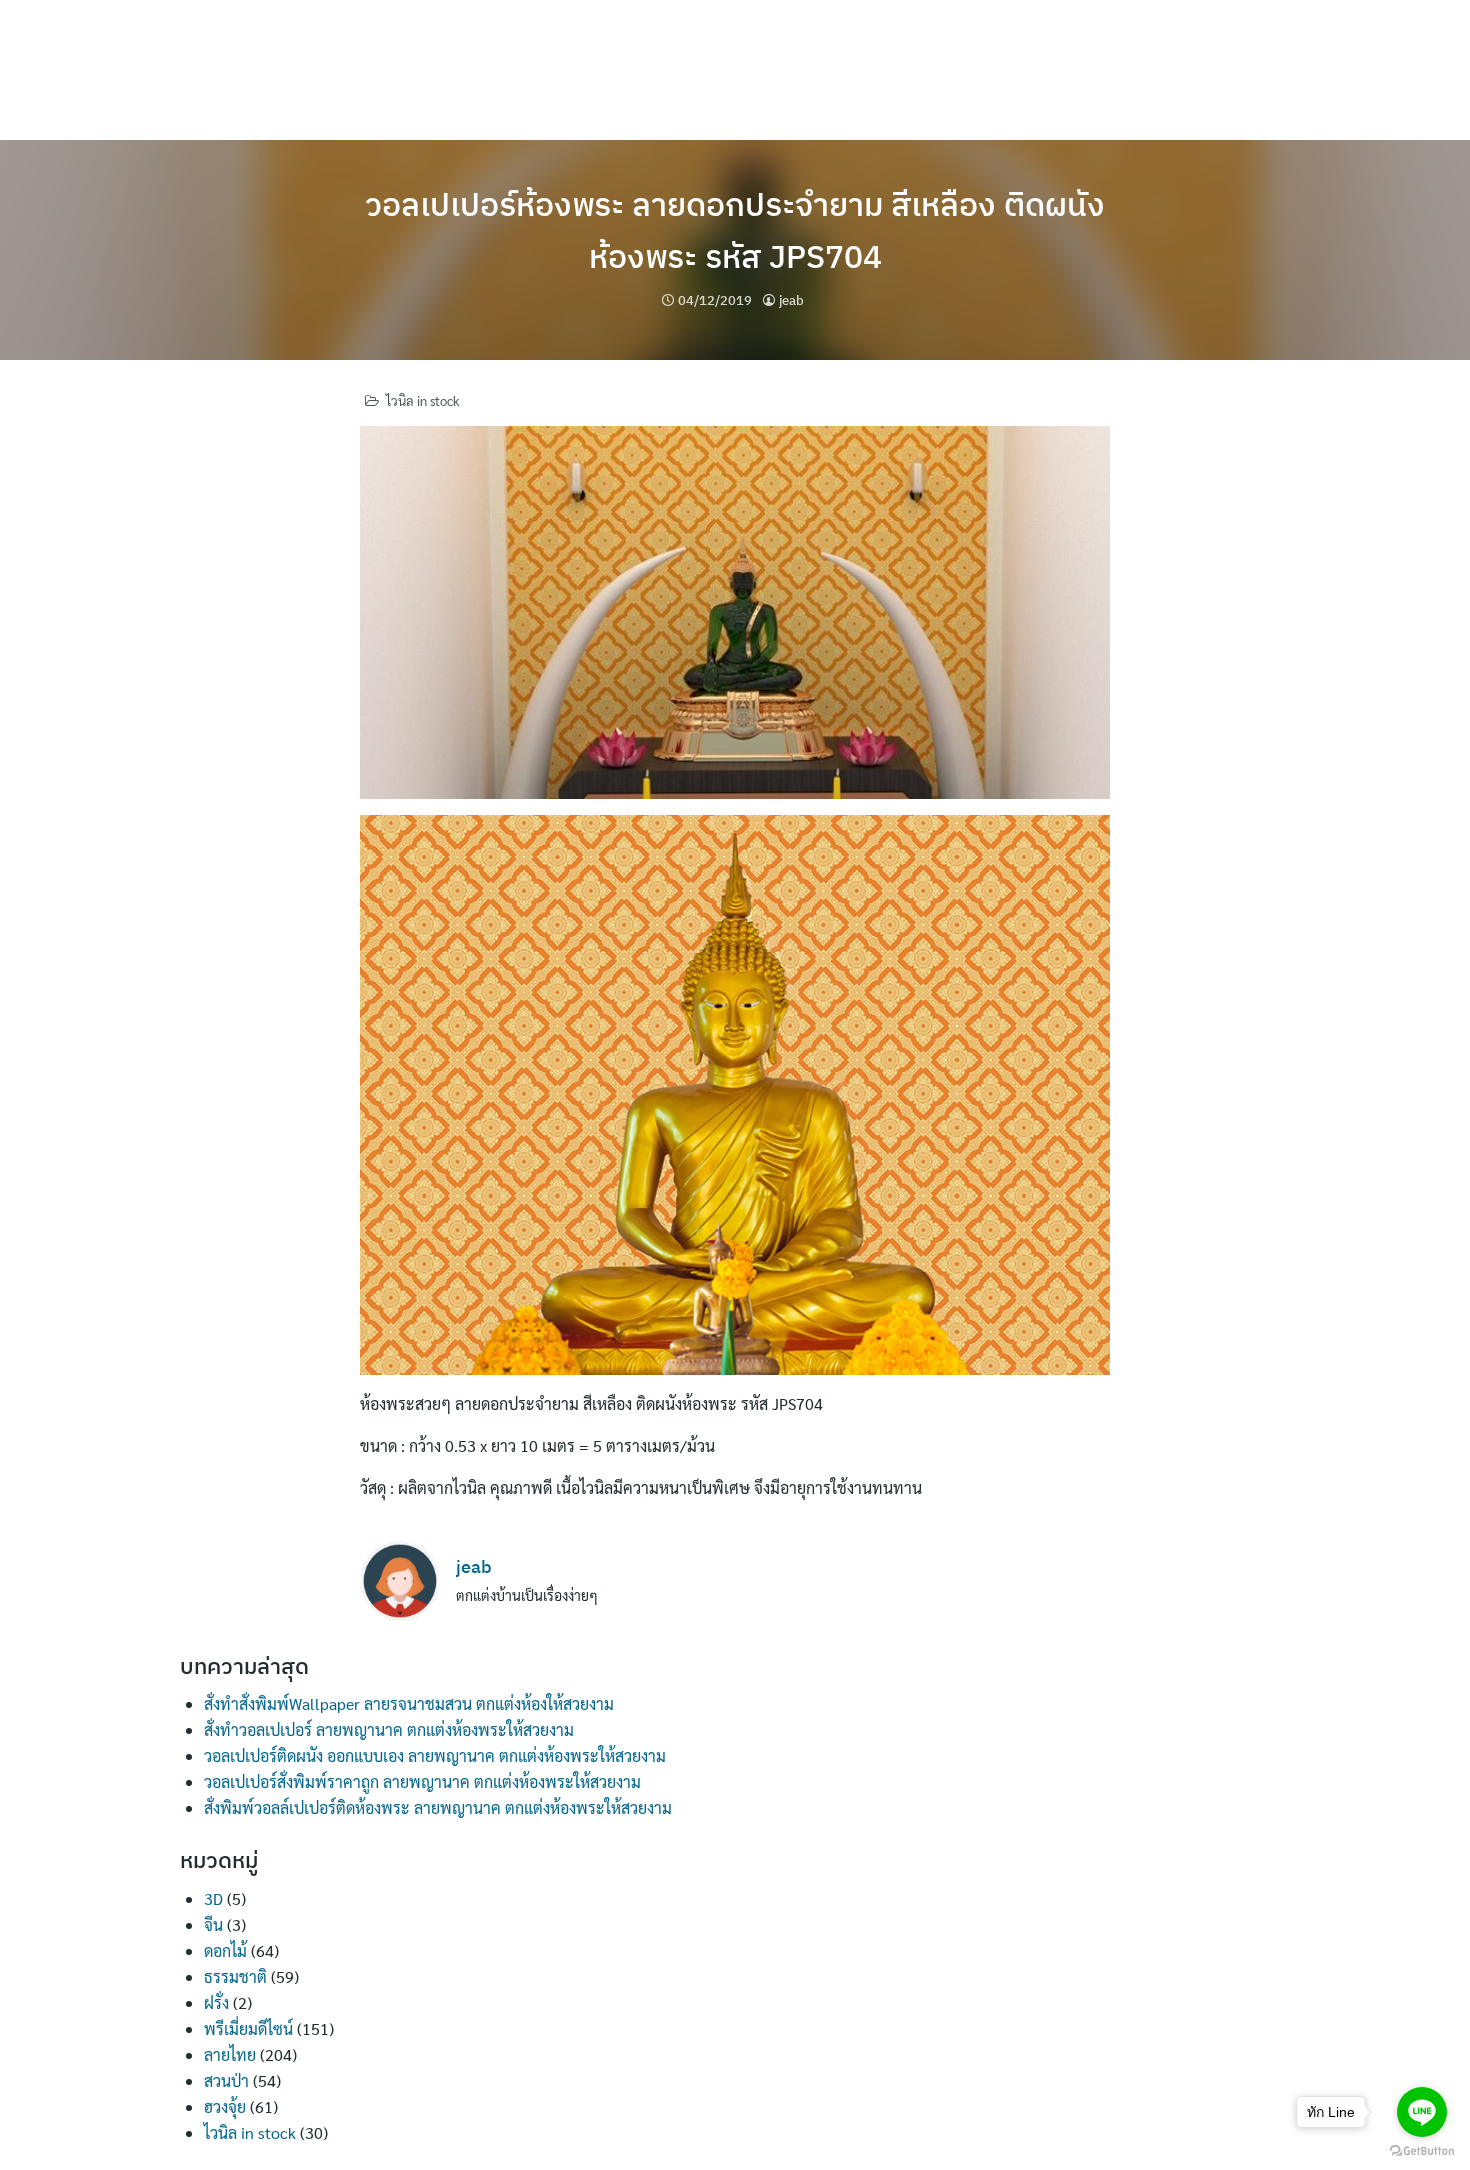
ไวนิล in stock (422, 400)
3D (213, 1898)
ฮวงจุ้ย (225, 2106)
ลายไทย (230, 2054)
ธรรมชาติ (235, 1976)
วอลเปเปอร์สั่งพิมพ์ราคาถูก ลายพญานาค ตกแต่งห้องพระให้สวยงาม (422, 1781)
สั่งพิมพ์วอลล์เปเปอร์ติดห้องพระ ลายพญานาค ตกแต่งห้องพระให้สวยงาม (438, 1807)
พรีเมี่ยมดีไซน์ (248, 2028)
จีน (213, 1924)
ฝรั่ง (216, 2002)
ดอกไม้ (225, 1950)
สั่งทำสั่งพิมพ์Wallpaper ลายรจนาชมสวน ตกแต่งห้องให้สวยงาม (409, 1703)
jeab (791, 300)
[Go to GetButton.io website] (1422, 2150)
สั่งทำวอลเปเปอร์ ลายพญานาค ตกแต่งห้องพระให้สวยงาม (389, 1729)
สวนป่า (226, 2080)
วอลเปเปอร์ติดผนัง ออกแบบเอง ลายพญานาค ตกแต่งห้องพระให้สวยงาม (435, 1755)
